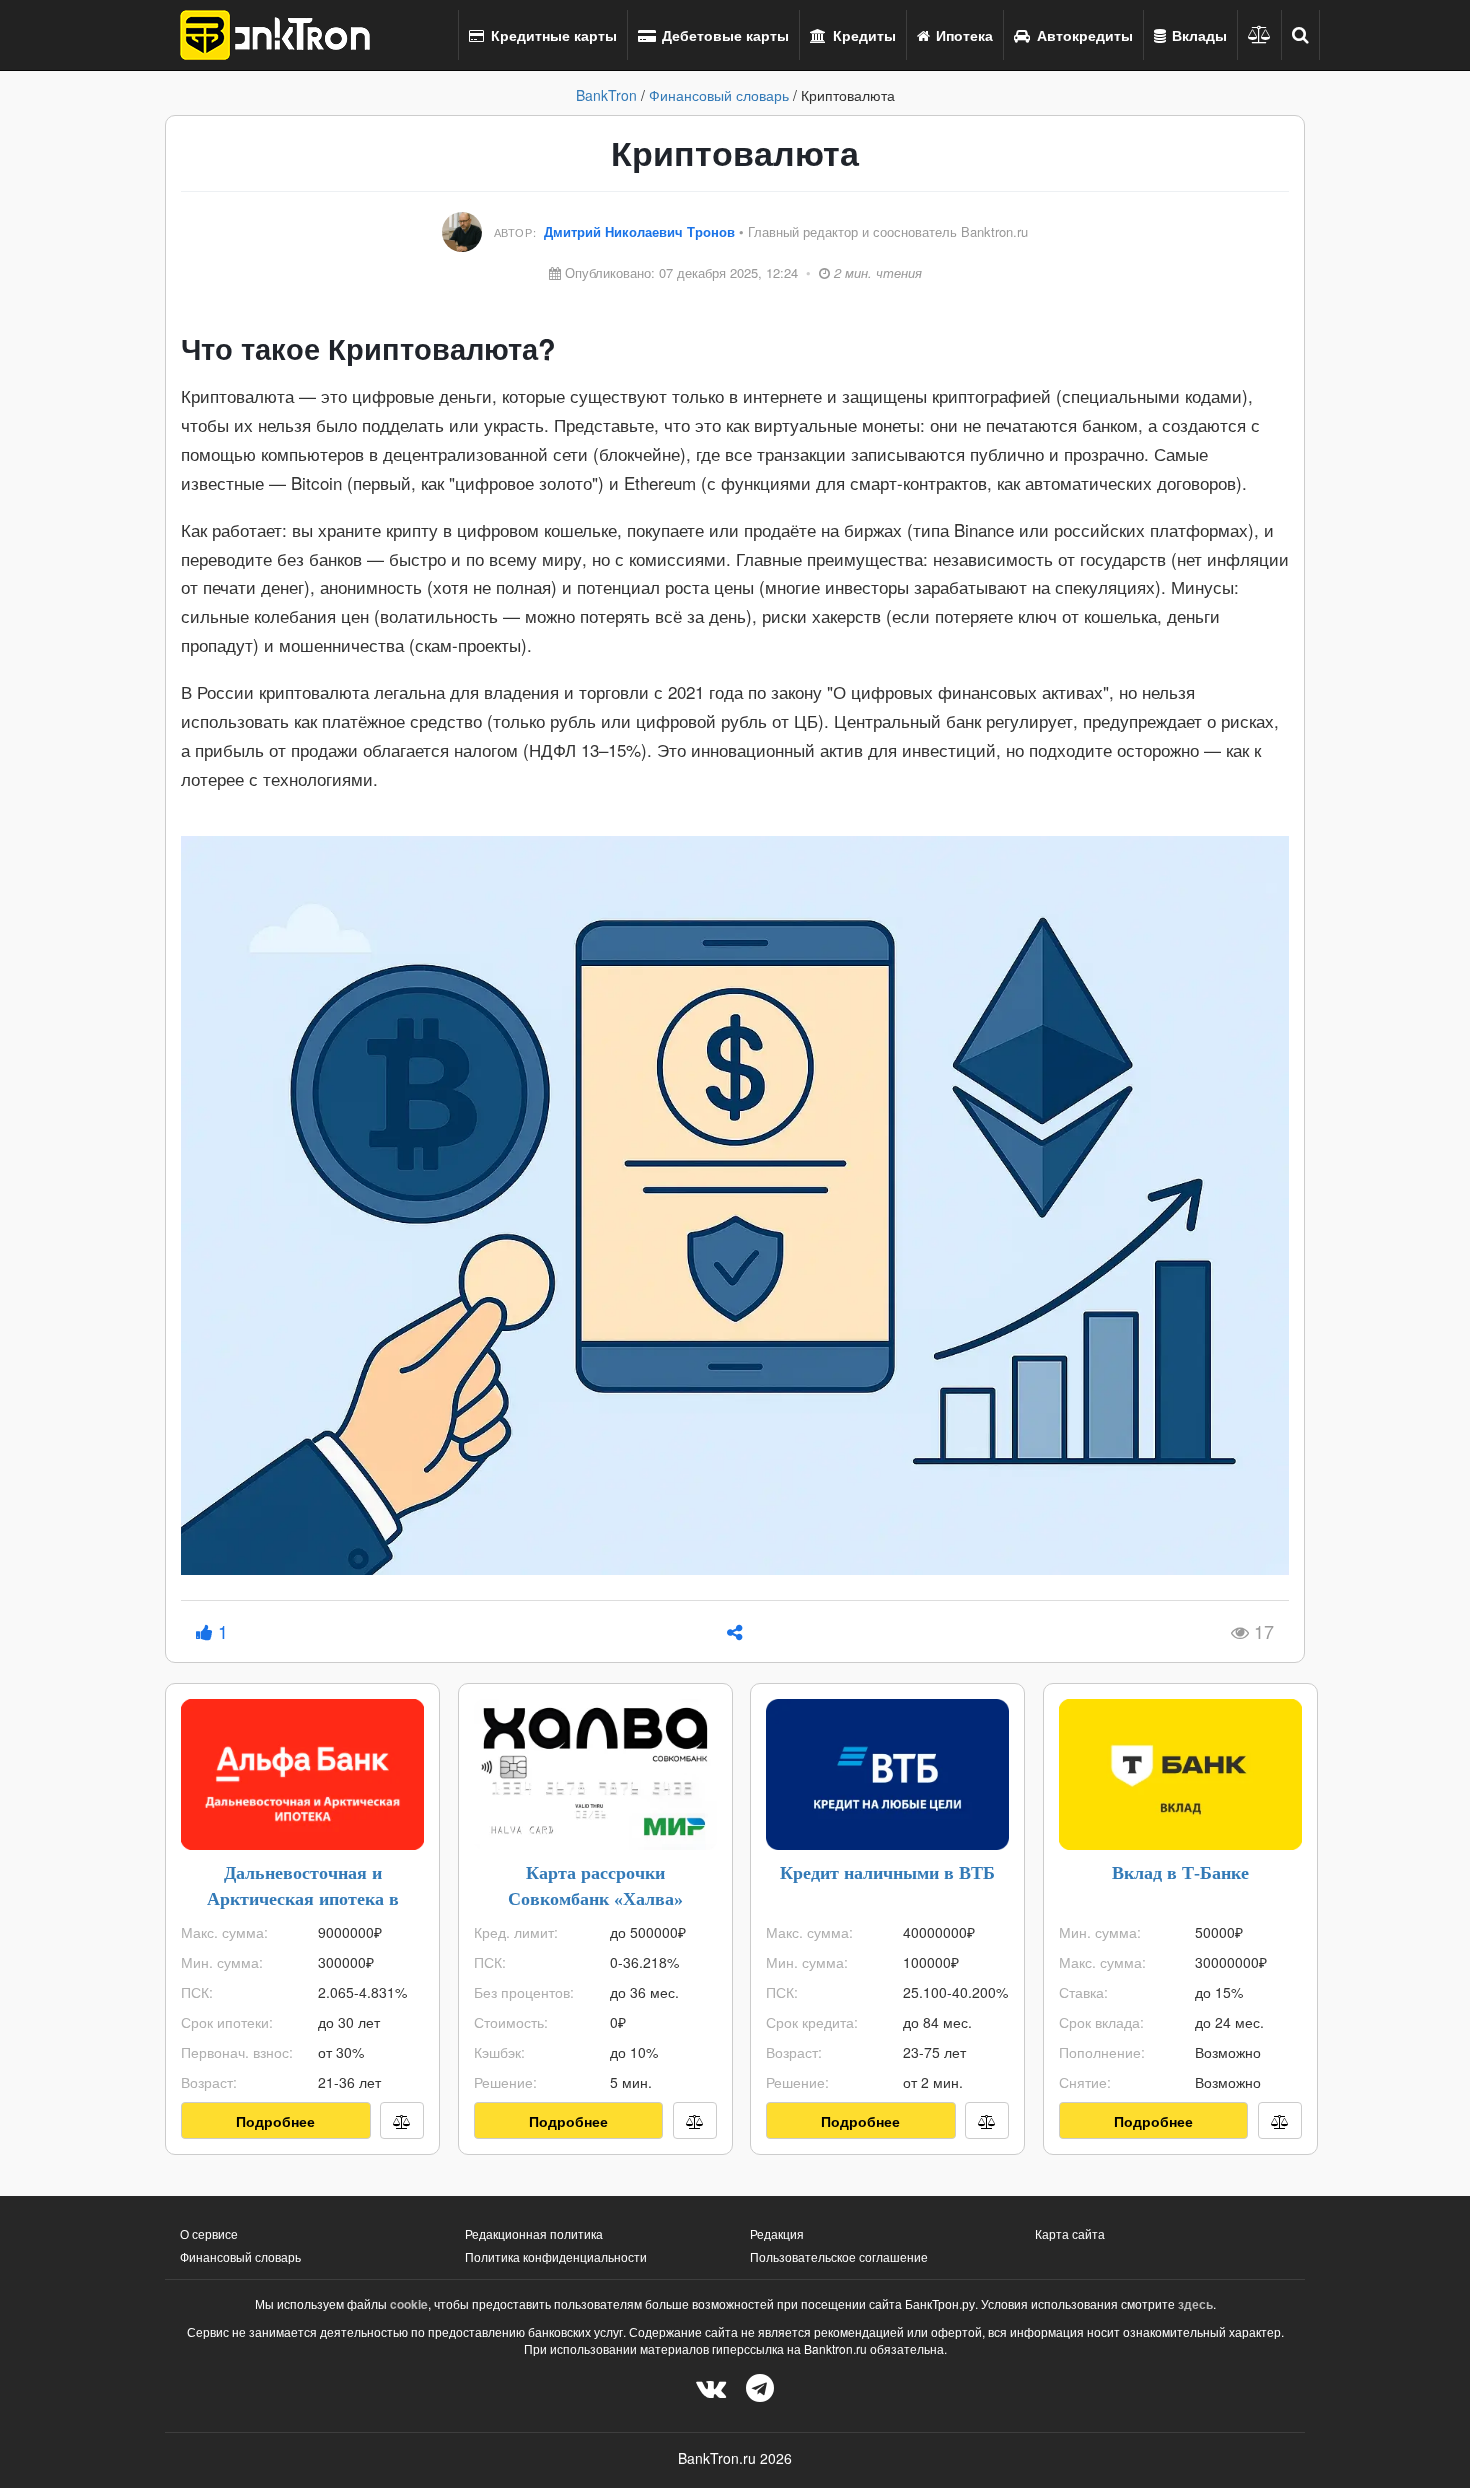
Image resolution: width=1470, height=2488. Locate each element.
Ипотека (962, 35)
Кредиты (862, 35)
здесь (1195, 2304)
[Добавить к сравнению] (402, 2120)
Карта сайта (1070, 2233)
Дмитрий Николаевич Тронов (641, 231)
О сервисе (209, 2233)
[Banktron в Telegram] (760, 2386)
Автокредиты (1083, 35)
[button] (1301, 35)
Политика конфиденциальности (556, 2256)
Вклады (1197, 35)
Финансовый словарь (719, 95)
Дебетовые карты (723, 35)
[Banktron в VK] (711, 2386)
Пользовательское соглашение (839, 2256)
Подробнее (275, 2121)
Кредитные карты (552, 35)
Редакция (777, 2233)
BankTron (606, 95)
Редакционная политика (534, 2233)
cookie (409, 2304)
